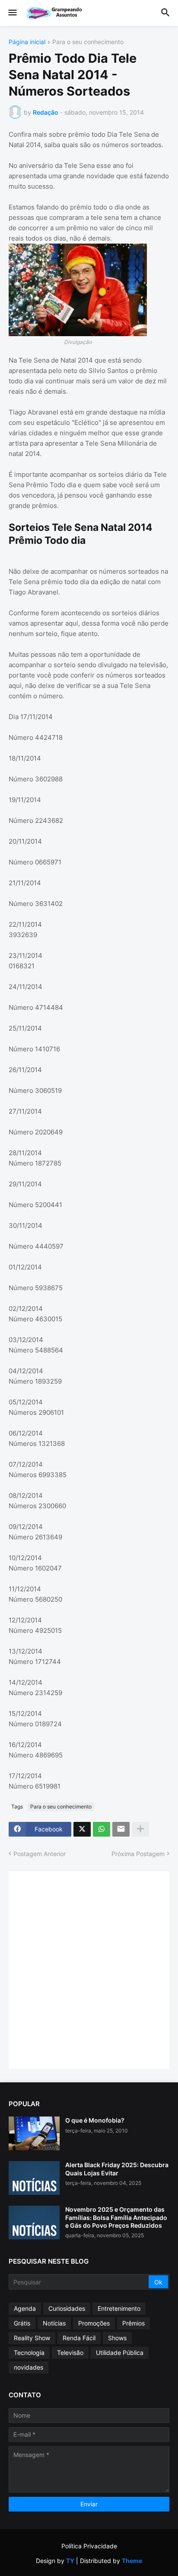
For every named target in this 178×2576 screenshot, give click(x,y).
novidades (29, 2367)
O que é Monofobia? (95, 2120)
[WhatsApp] (102, 1829)
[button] (12, 13)
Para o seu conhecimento (88, 42)
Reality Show (32, 2338)
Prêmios (133, 2323)
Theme (132, 2561)
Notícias (54, 2323)
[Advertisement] (89, 1969)
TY (70, 2561)
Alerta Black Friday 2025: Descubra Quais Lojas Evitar (117, 2169)
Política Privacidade (89, 2546)
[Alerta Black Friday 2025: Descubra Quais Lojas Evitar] (34, 2178)
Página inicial (27, 42)
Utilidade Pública (120, 2353)
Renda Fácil (79, 2338)
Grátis (22, 2323)
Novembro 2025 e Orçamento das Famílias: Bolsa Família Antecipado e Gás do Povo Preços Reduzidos (116, 2217)
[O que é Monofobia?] (34, 2133)
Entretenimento (119, 2308)
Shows (117, 2338)
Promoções (94, 2323)
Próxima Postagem (138, 1854)
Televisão (70, 2353)
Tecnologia (29, 2353)
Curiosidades (67, 2308)
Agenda (25, 2308)
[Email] (121, 1829)
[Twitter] (82, 1829)
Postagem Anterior (40, 1854)
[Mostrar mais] (140, 1829)
